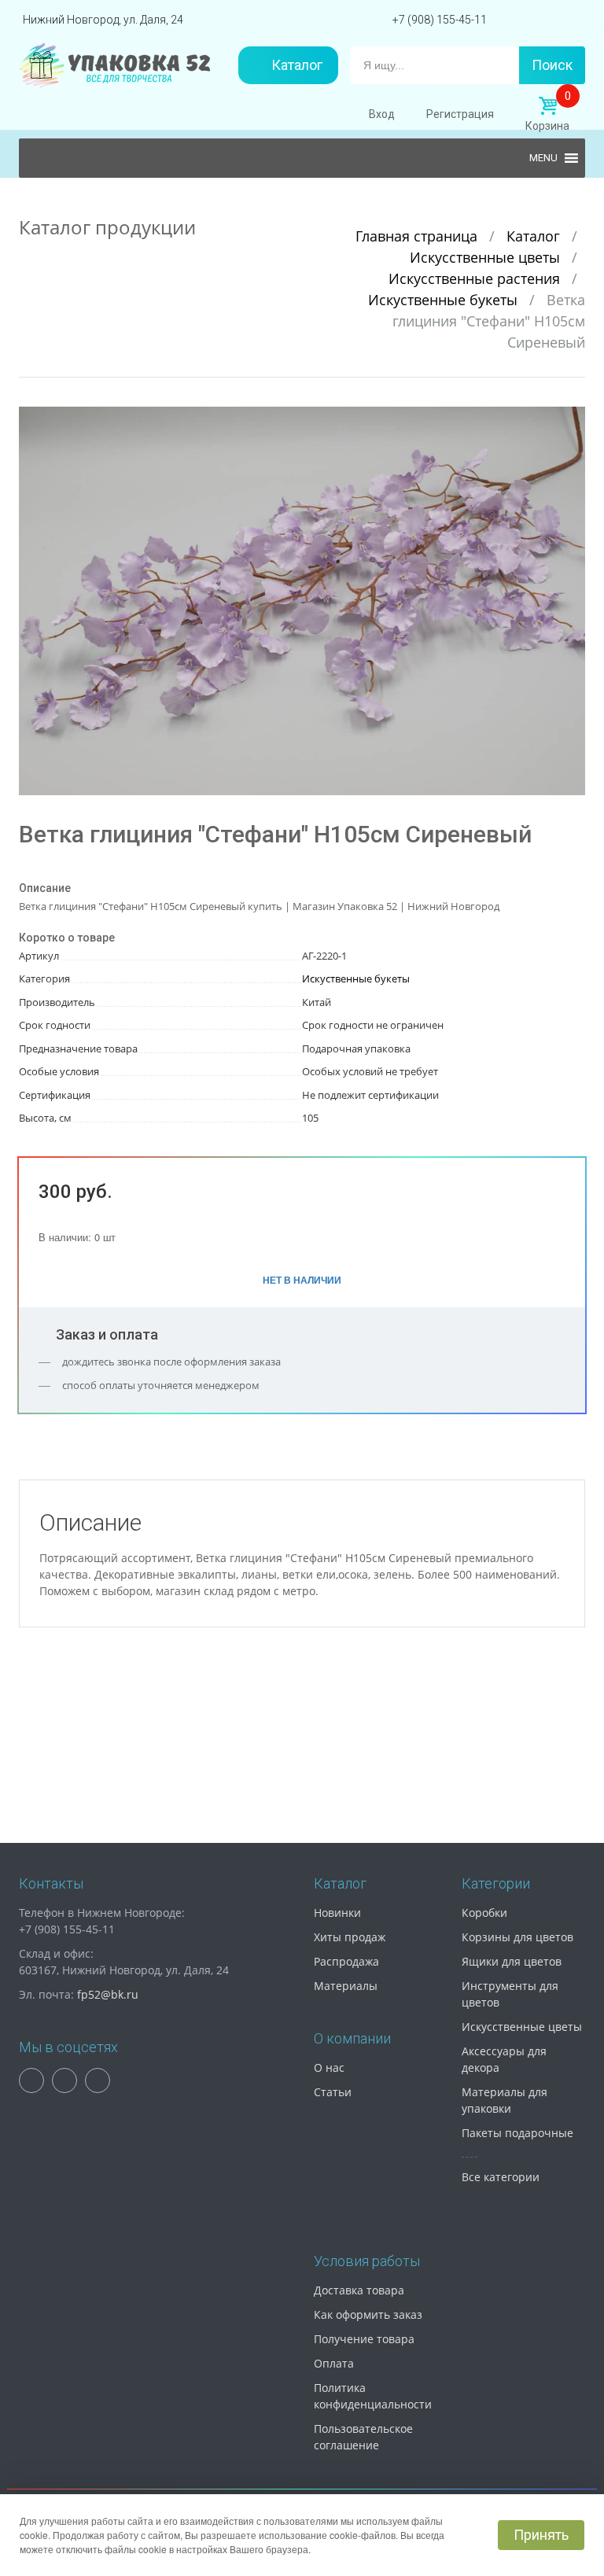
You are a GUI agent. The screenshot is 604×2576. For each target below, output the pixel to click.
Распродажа (346, 1961)
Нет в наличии (302, 1280)
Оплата (334, 2363)
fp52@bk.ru (108, 1994)
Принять (541, 2535)
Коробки (484, 1913)
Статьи (333, 2092)
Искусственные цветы (487, 257)
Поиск (552, 65)
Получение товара (364, 2339)
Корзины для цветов (517, 1937)
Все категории (501, 2177)
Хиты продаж (350, 1937)
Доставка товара (359, 2290)
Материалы (346, 1986)
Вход (382, 114)
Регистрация (460, 114)
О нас (329, 2067)
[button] (571, 421)
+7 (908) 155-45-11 (440, 20)
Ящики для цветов (512, 1961)
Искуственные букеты (445, 300)
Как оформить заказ (368, 2314)
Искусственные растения (476, 278)
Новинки (337, 1913)
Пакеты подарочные (517, 2133)
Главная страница (418, 236)
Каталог (297, 65)
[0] (547, 106)
